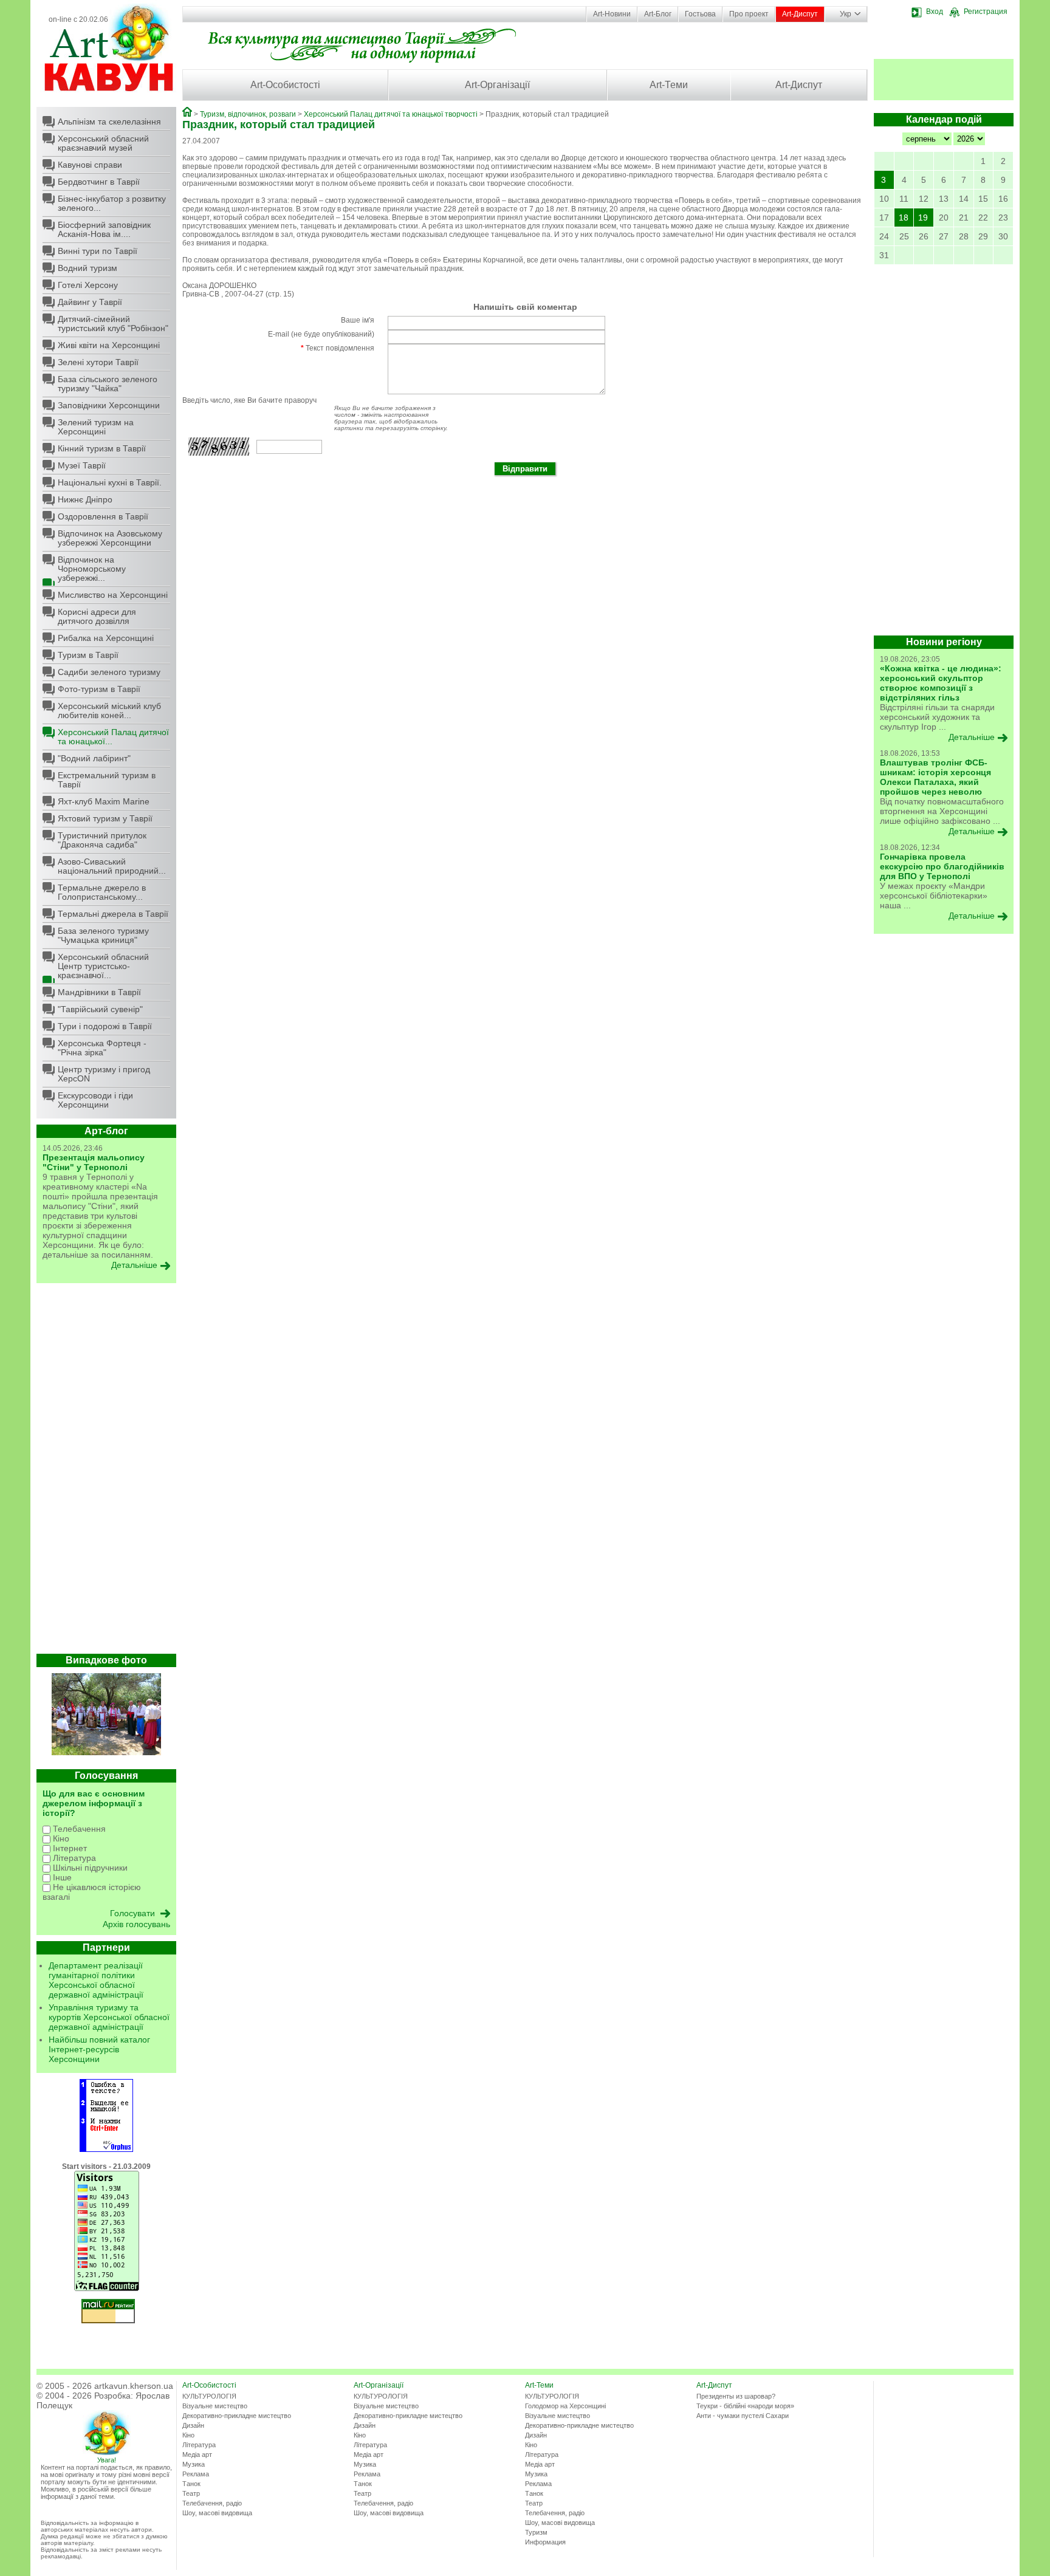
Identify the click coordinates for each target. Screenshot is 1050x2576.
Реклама (196, 2474)
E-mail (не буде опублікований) (321, 334)
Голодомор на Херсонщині (565, 2406)
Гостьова (700, 14)
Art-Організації (497, 85)
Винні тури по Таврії (98, 251)
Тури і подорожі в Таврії (105, 1026)
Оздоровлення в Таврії (103, 516)
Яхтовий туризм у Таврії (105, 818)
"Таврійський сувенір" (100, 1009)
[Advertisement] (106, 1471)
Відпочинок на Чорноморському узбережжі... (92, 569)
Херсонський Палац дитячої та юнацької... (113, 737)
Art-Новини (612, 14)
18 (904, 218)
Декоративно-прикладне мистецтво (237, 2416)
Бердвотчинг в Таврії (99, 182)
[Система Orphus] (106, 2150)
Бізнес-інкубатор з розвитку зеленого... (112, 203)
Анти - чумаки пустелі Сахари (743, 2416)
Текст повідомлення (338, 348)
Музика (194, 2464)
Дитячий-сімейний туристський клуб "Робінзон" (113, 324)
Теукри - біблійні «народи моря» (745, 2406)
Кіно (60, 1838)
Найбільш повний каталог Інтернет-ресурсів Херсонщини (99, 2049)
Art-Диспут (800, 14)
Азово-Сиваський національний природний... (112, 866)
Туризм (536, 2532)
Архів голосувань (136, 1924)
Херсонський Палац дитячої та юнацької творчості (391, 114)
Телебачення (78, 1829)
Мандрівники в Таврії (99, 992)
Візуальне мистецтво (215, 2406)
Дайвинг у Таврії (90, 302)
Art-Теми (669, 85)
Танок (191, 2484)
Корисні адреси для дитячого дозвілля (97, 616)
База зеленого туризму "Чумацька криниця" (103, 935)
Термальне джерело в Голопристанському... (102, 892)
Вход (935, 12)
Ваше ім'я (358, 320)
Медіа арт (197, 2454)
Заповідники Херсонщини (109, 405)
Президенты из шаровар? (736, 2396)
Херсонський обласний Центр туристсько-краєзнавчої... (103, 966)
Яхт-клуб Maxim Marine (104, 801)
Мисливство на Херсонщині (113, 595)
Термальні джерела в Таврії (113, 914)
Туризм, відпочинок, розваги (248, 114)
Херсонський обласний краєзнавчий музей (103, 143)
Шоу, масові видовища (217, 2513)
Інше (61, 1877)
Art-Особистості (285, 85)
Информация (545, 2542)
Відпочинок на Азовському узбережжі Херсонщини (110, 538)
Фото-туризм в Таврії (99, 689)
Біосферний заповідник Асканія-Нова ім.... (104, 229)
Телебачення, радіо (212, 2503)
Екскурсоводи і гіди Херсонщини (95, 1100)
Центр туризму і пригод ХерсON (104, 1074)
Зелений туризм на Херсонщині (96, 427)
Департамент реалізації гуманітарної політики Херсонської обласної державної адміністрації (96, 1980)
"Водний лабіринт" (94, 758)
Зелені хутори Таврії (98, 362)
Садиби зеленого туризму (109, 672)
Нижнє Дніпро (85, 499)
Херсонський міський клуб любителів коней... (109, 711)
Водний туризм (87, 268)
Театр (191, 2493)
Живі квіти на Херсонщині (109, 345)
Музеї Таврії (82, 465)
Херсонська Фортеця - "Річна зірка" (102, 1048)
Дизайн (193, 2425)
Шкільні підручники (89, 1868)
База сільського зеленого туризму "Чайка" (108, 384)
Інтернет (69, 1848)
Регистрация (986, 12)
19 (923, 218)
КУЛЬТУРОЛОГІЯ (209, 2396)
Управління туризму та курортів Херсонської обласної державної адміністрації (109, 2017)
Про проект (749, 14)
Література (73, 1858)
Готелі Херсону (88, 285)
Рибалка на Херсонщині (106, 638)
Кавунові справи (90, 165)
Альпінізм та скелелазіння (109, 122)
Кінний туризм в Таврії (102, 448)
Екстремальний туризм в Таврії (107, 780)
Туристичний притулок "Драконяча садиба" (102, 840)
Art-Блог (658, 14)
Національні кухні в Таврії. (110, 482)
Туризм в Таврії (88, 655)
